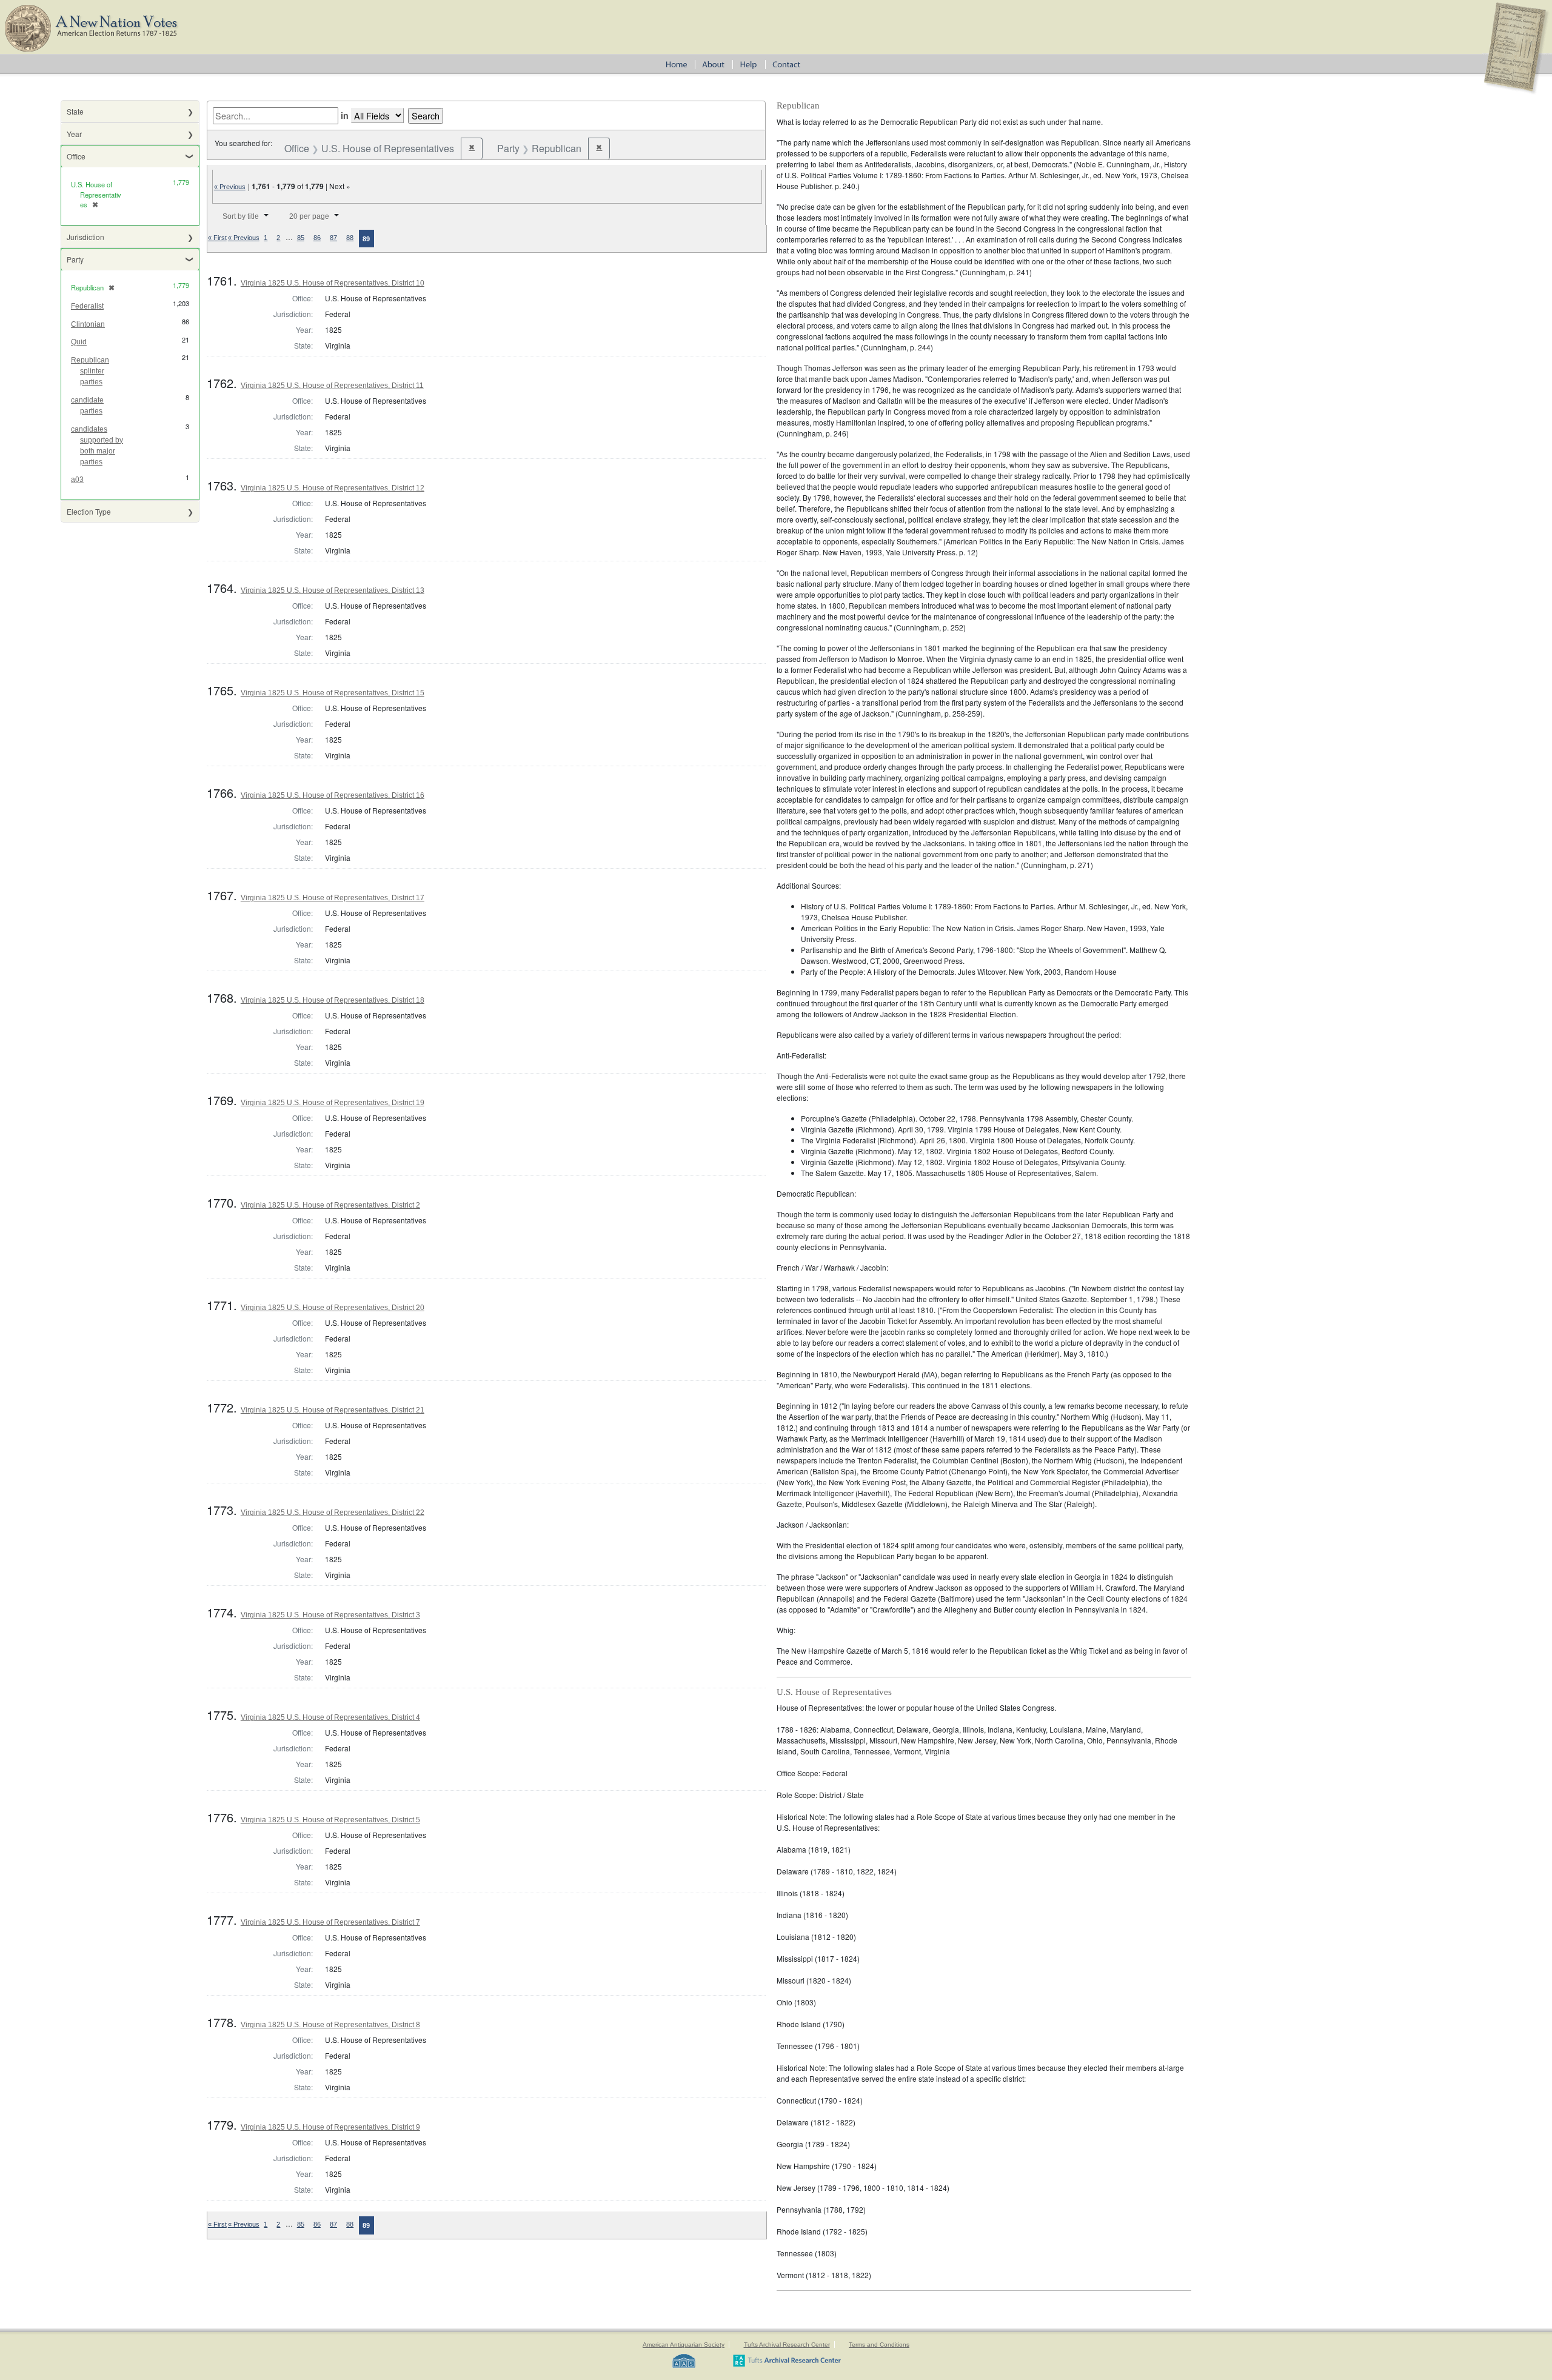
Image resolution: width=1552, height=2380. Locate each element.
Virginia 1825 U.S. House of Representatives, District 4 (330, 1717)
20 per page (309, 216)
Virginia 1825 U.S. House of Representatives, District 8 (330, 2025)
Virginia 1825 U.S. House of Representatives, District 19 (333, 1103)
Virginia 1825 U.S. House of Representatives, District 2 (330, 1205)
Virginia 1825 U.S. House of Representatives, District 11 (332, 386)
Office (76, 156)
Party (75, 259)
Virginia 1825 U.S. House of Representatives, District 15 (333, 693)
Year (74, 134)
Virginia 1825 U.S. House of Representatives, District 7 (330, 1922)
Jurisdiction (85, 237)
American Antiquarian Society (684, 2345)
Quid (79, 342)
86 (317, 238)
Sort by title (241, 216)
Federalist (87, 306)
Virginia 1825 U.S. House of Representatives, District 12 (333, 488)
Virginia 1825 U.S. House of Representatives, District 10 (333, 283)
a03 (77, 480)
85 (301, 238)
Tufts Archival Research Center (787, 2345)
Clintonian (88, 324)
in (345, 115)
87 (333, 238)
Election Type (89, 511)
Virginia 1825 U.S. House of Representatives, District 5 (330, 1820)
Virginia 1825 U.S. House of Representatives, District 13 (333, 590)
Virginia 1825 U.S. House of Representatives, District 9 (330, 2127)
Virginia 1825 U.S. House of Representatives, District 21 (333, 1410)
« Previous (230, 187)
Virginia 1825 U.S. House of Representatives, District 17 (333, 898)
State (75, 111)
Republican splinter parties (90, 371)
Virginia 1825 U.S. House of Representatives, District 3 (330, 1615)
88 (350, 238)
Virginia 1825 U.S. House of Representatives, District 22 (333, 1513)
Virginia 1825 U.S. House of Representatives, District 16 (333, 795)
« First (217, 238)
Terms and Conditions (879, 2345)
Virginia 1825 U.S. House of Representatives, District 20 (333, 1308)
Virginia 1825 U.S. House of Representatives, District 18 (333, 1000)
